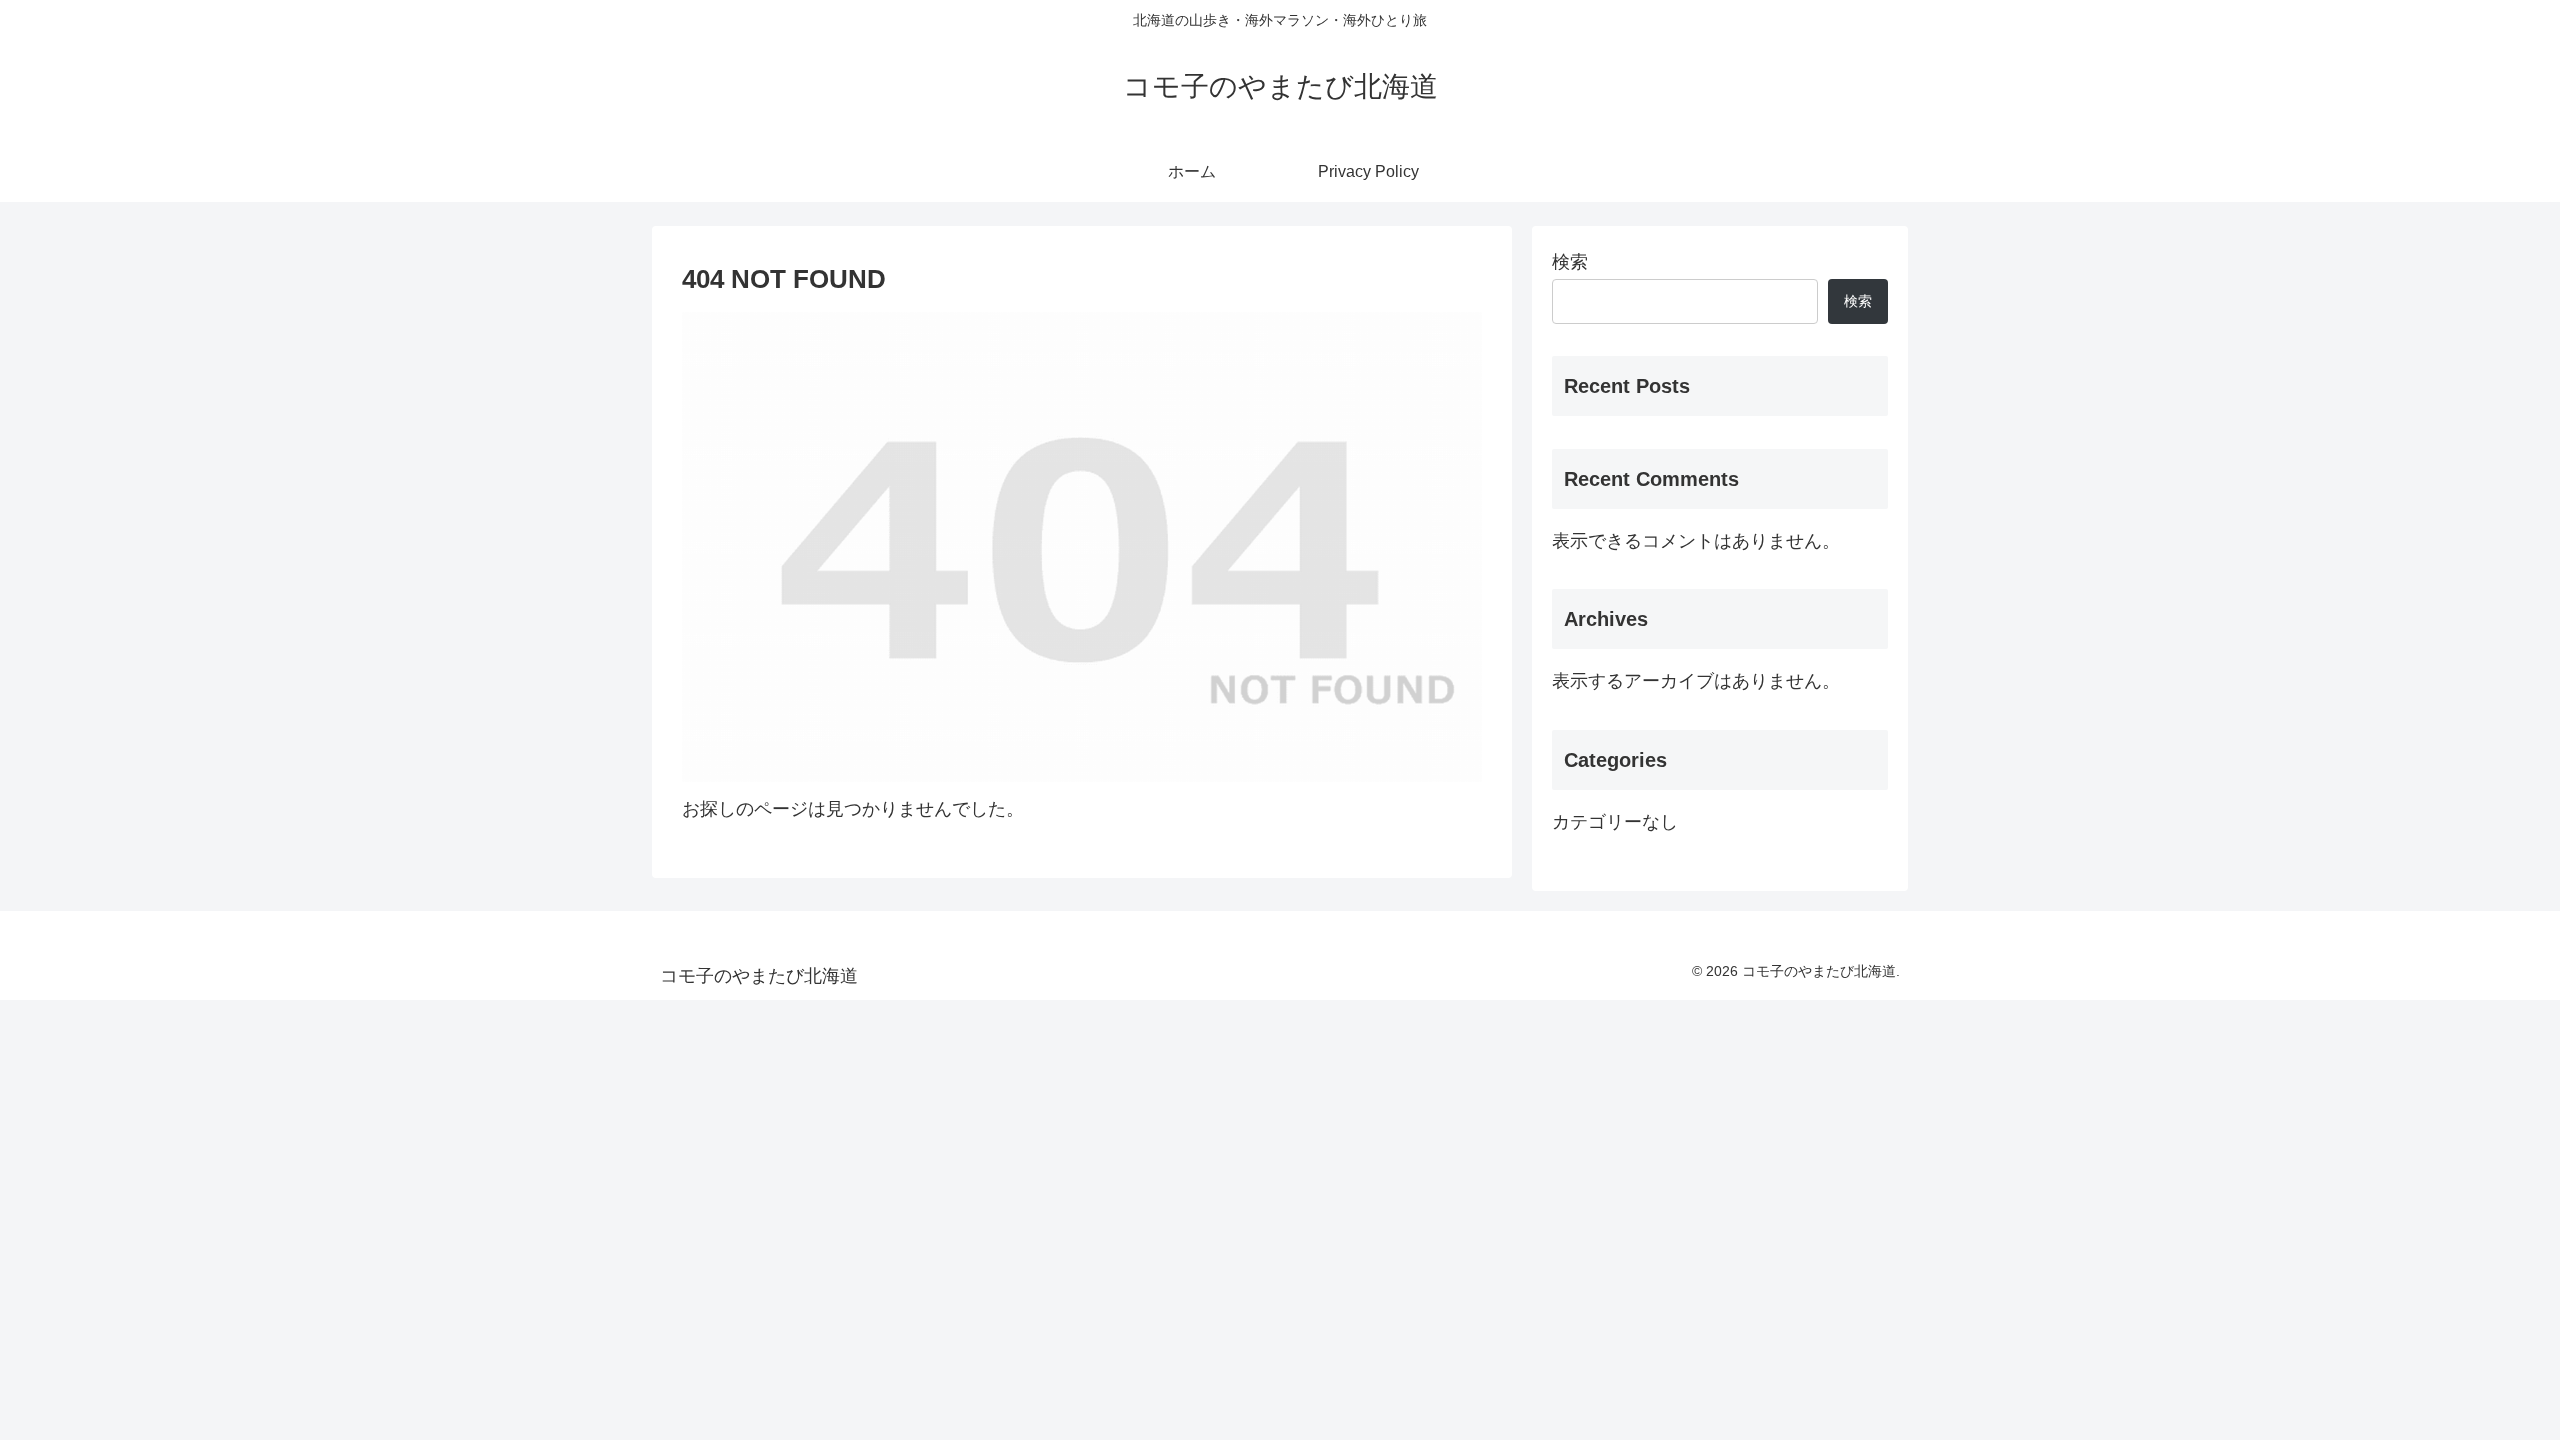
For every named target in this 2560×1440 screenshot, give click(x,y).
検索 (1570, 262)
